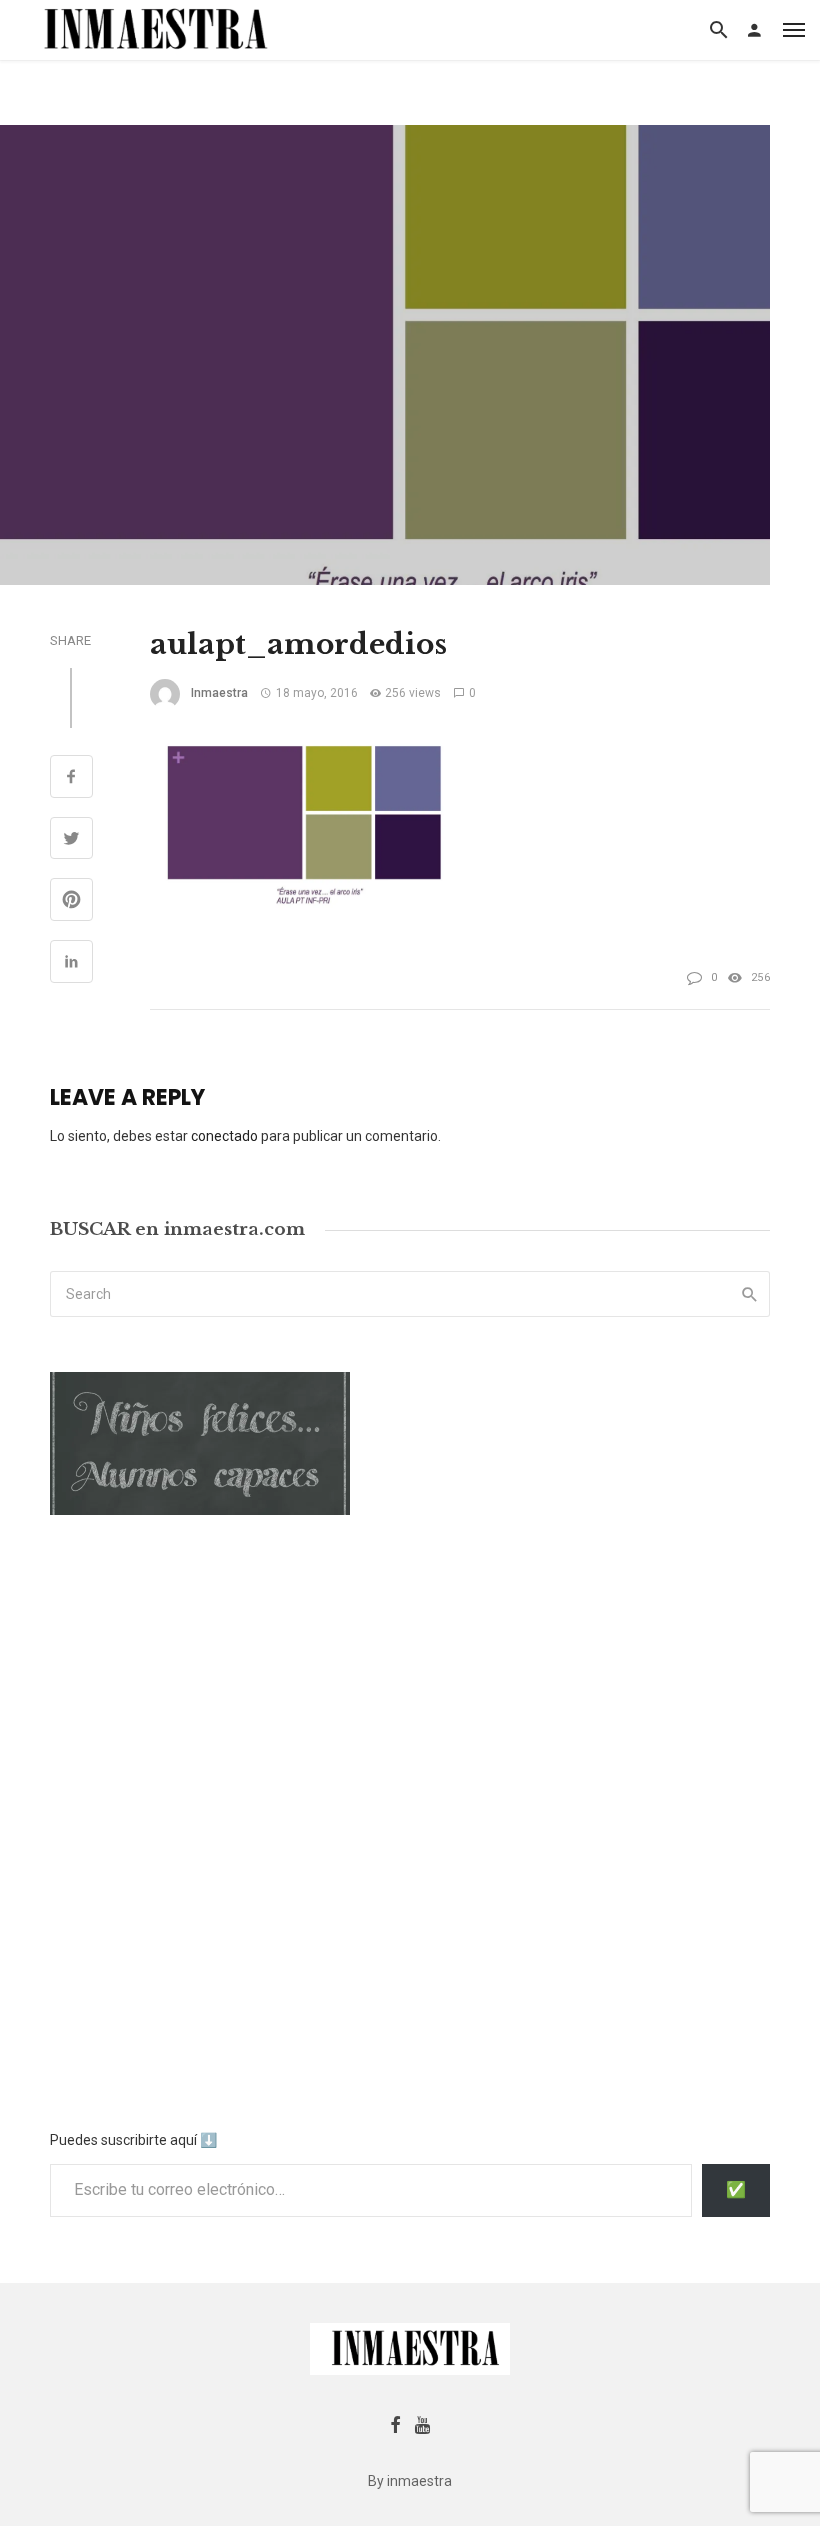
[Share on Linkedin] (71, 964)
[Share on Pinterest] (71, 902)
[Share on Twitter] (71, 841)
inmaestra (219, 693)
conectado (224, 1136)
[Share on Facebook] (71, 779)
